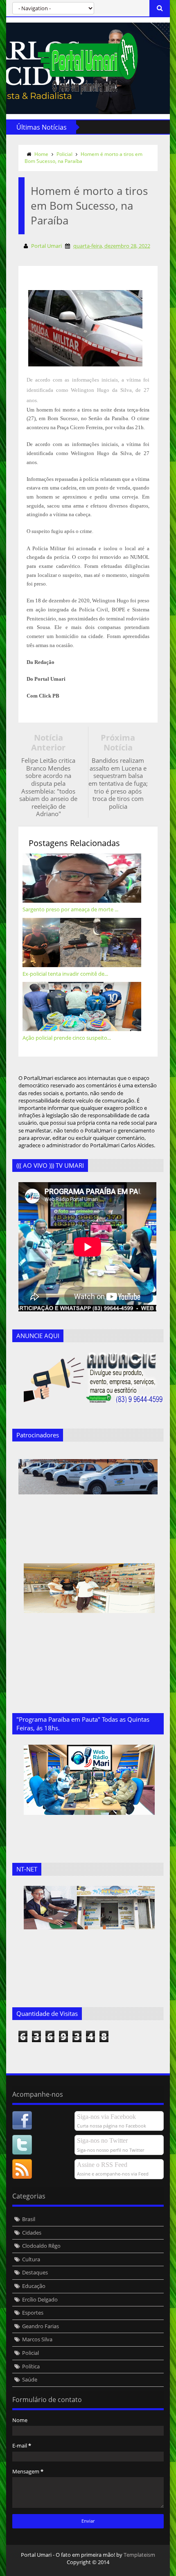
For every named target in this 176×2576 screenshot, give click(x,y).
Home (41, 154)
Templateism (139, 2555)
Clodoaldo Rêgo (41, 2246)
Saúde (30, 2379)
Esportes (33, 2313)
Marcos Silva (37, 2339)
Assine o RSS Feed (102, 2165)
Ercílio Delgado (40, 2299)
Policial (64, 154)
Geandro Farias (41, 2326)
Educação (34, 2286)
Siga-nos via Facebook (106, 2117)
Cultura (31, 2259)
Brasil (29, 2219)
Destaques (35, 2272)
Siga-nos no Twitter (102, 2140)
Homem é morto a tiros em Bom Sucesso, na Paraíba (83, 158)
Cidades (32, 2233)
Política (31, 2366)
